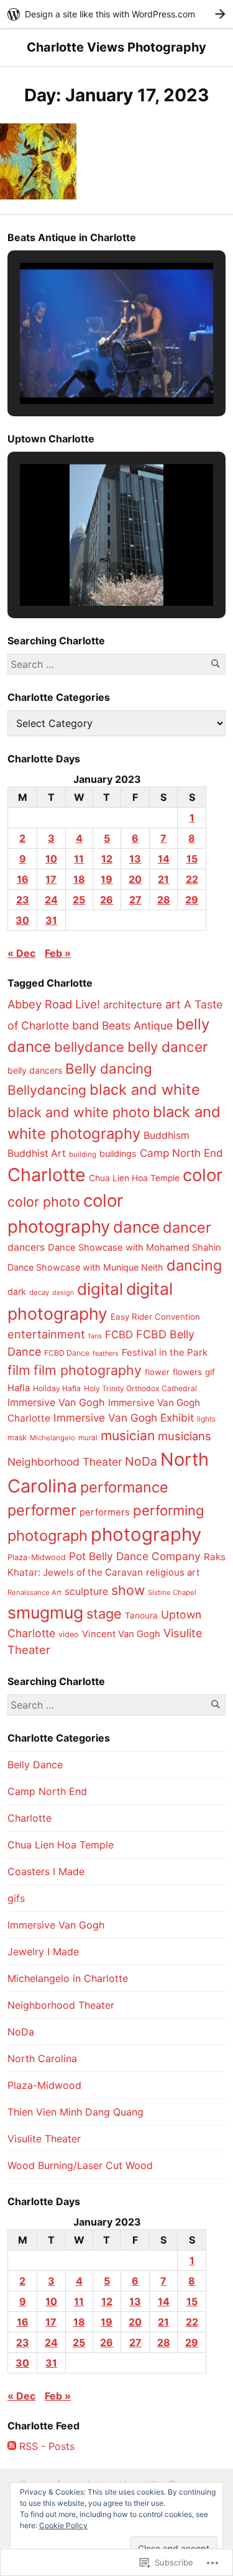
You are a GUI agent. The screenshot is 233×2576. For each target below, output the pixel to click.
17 (51, 879)
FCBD (119, 1335)
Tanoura (141, 1615)
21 (163, 879)
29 (192, 900)
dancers (26, 1247)
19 (107, 879)
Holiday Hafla (57, 1388)
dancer (187, 1227)
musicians (185, 1436)
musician (128, 1436)
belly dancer (167, 1047)
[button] (88, 370)
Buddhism (167, 1135)
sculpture (86, 1591)
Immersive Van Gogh (56, 1402)
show (128, 1590)
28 (164, 900)
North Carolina (42, 2058)
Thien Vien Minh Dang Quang (75, 2112)
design (63, 1293)
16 (23, 879)
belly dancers (35, 1070)
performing (169, 1510)
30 (22, 920)
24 (51, 900)
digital (100, 1289)
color (203, 1175)
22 (192, 879)
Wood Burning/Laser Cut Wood (80, 2165)
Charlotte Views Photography (116, 47)
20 (135, 879)
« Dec (21, 953)
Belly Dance (35, 1765)
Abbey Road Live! (54, 1004)
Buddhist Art (37, 1153)
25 (79, 900)
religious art (173, 1573)
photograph (48, 1536)
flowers (187, 1372)
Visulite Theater (44, 2139)
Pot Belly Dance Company (135, 1556)
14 (164, 859)
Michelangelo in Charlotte (68, 1978)
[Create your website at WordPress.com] (116, 14)
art (173, 1004)
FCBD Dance (67, 1353)
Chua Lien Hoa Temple (134, 1178)
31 (51, 920)
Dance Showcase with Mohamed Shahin (135, 1248)
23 (23, 900)
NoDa (141, 1461)
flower (157, 1372)
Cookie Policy (63, 2525)
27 (135, 900)
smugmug (45, 1612)
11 (79, 859)
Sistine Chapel (172, 1592)
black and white (145, 1089)
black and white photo (79, 1112)
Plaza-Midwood (37, 1557)
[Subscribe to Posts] (12, 2446)
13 (135, 859)
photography (146, 1534)
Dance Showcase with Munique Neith (85, 1267)
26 (107, 900)
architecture (133, 1005)
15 (192, 859)
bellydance (89, 1047)
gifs (16, 1898)
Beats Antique (137, 1025)
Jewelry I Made (43, 1952)
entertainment (46, 1334)
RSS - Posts (47, 2446)
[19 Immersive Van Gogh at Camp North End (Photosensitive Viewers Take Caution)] (38, 161)
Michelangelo (53, 1438)
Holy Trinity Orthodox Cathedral (140, 1388)
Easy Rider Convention (155, 1317)
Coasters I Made (46, 1871)
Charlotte (47, 1175)
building (83, 1154)
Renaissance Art (34, 1592)
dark (17, 1291)
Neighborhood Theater (65, 1462)
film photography (88, 1370)
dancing (194, 1265)
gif (210, 1372)
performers (105, 1512)
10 (51, 859)
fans (95, 1336)
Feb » (58, 953)
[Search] (215, 664)
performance (124, 1487)
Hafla (19, 1388)
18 (79, 879)
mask (17, 1437)
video (69, 1634)
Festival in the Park (165, 1352)
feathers (106, 1353)
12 (107, 859)
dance (136, 1227)
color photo (44, 1202)
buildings (118, 1154)
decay (39, 1292)
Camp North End (181, 1153)
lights (206, 1419)
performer (42, 1510)
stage (104, 1614)
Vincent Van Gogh (121, 1634)
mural (88, 1438)
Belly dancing (109, 1068)
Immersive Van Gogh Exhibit (124, 1418)
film (19, 1370)
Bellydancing (47, 1090)
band (85, 1025)
